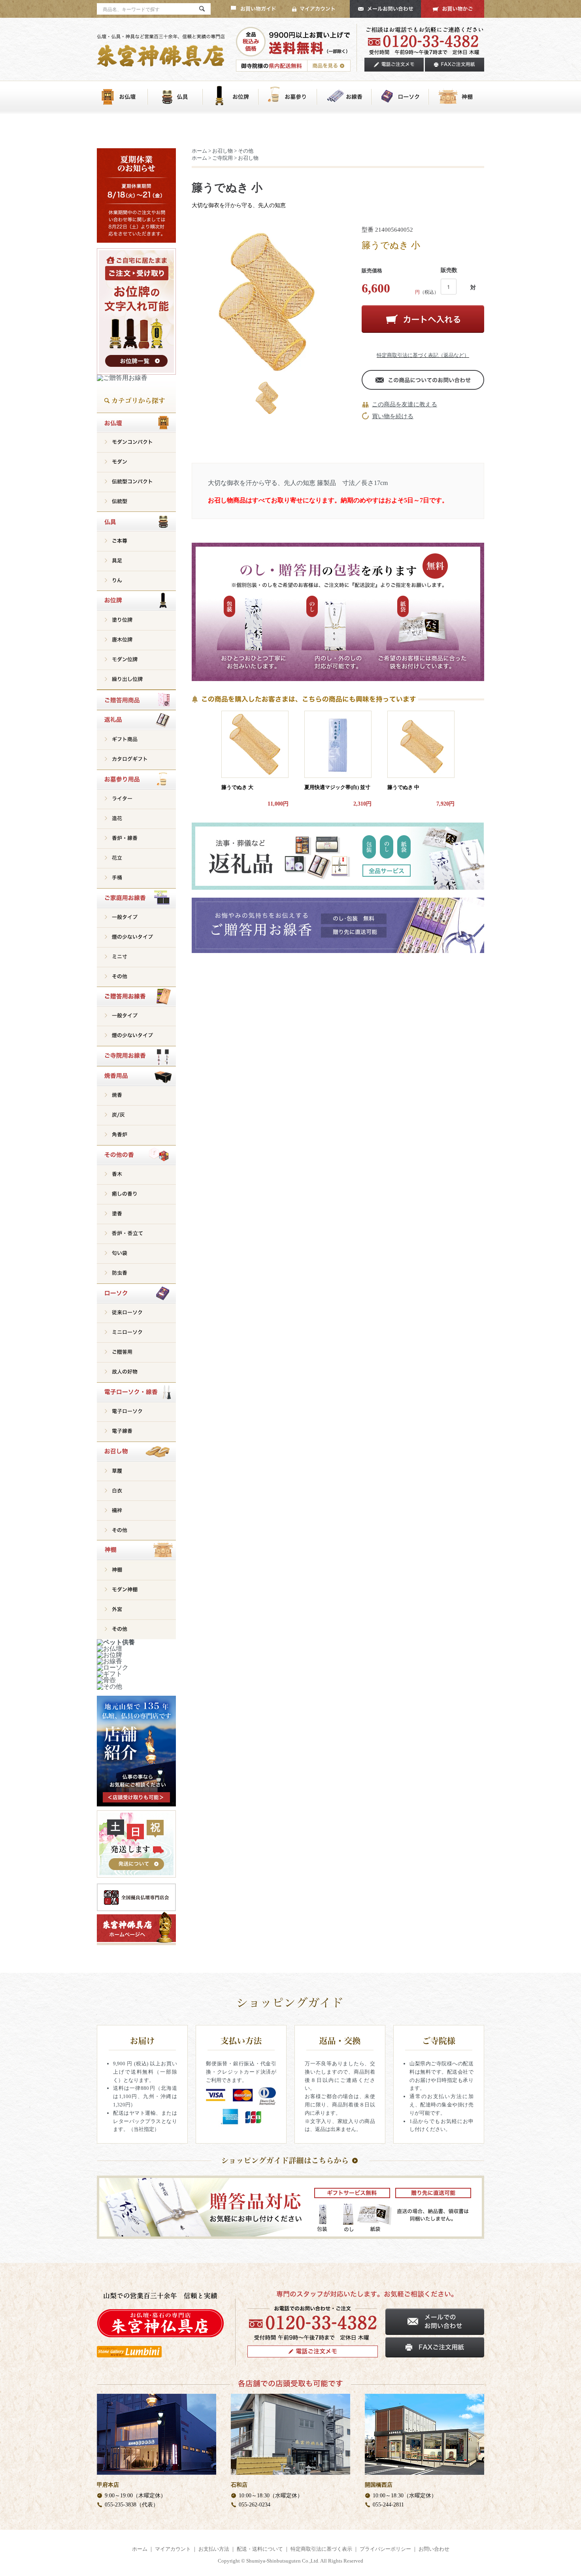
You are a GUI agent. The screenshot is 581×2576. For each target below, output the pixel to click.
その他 (246, 151)
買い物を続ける (393, 416)
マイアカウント (173, 2549)
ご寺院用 (223, 158)
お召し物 (223, 151)
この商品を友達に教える (405, 404)
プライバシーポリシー (385, 2549)
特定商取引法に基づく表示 (321, 2549)
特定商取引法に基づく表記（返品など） (423, 355)
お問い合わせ (434, 2549)
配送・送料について (260, 2549)
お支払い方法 (214, 2549)
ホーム (199, 151)
